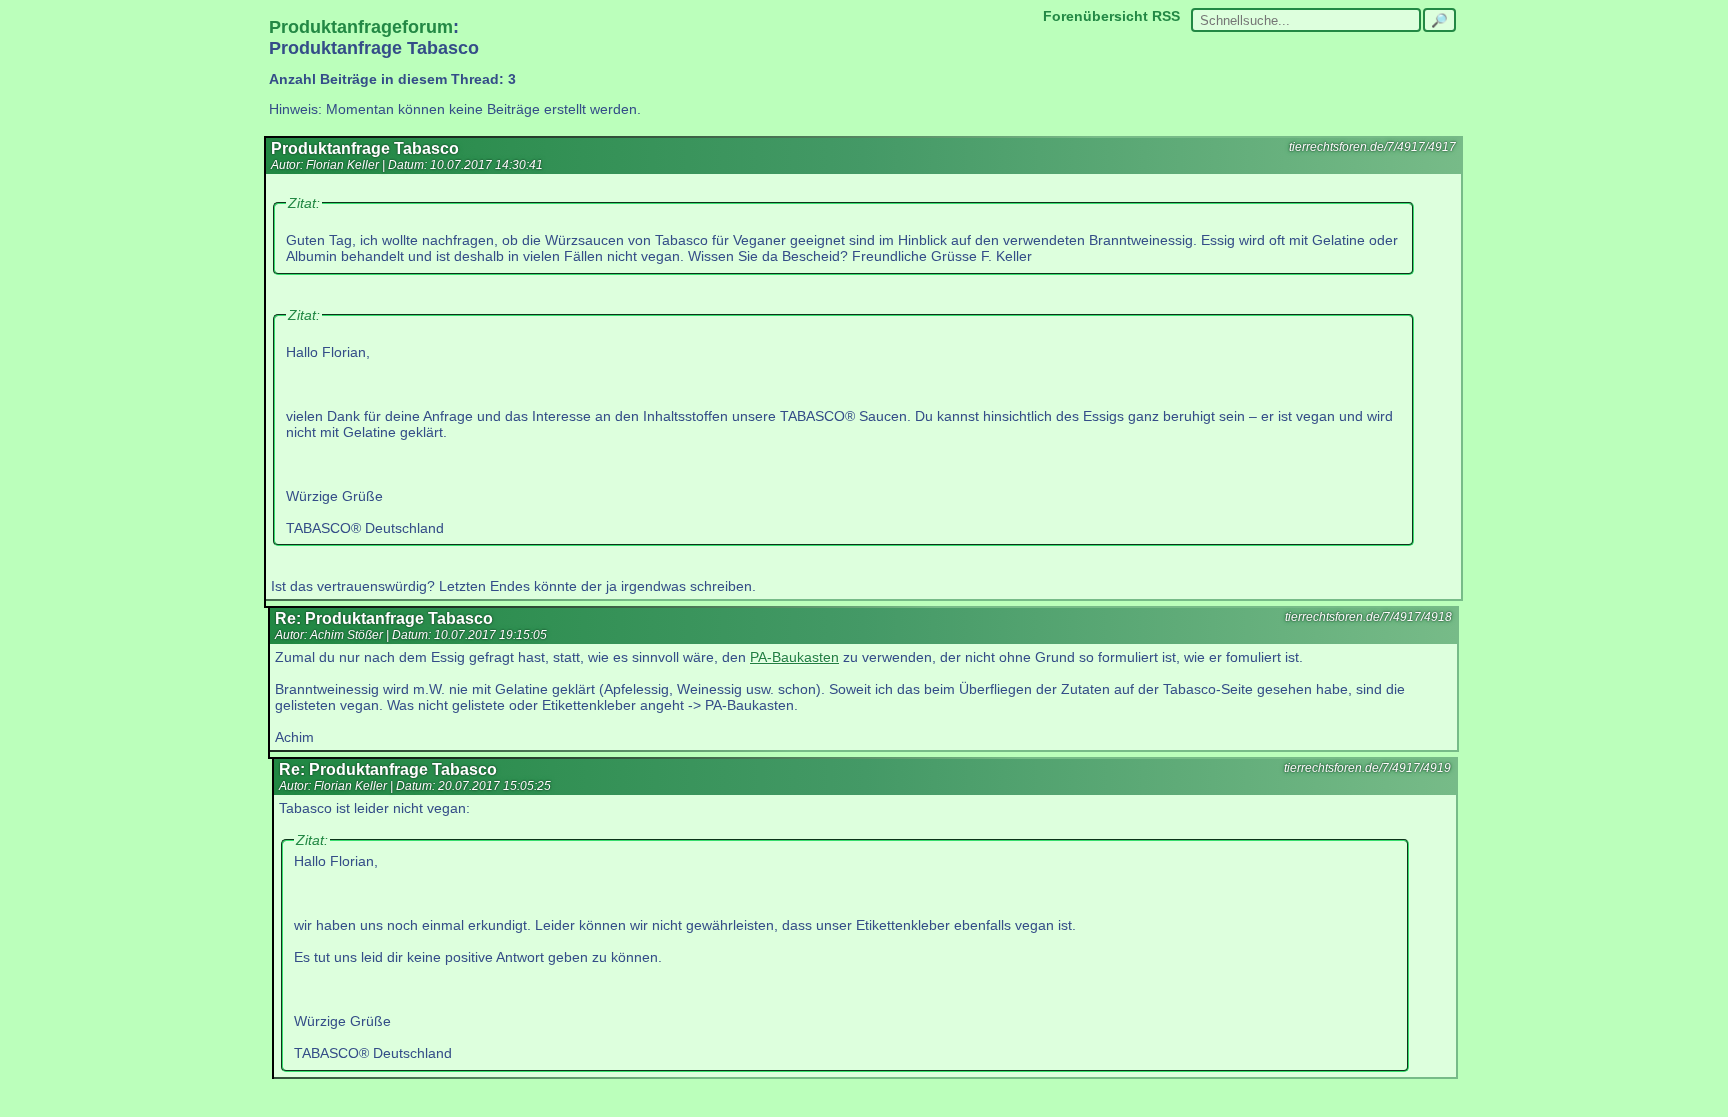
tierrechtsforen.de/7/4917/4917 (1372, 147)
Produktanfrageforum (361, 27)
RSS (1166, 16)
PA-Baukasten (794, 657)
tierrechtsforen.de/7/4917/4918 (1368, 617)
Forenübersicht (1095, 16)
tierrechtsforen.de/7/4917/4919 (1367, 768)
